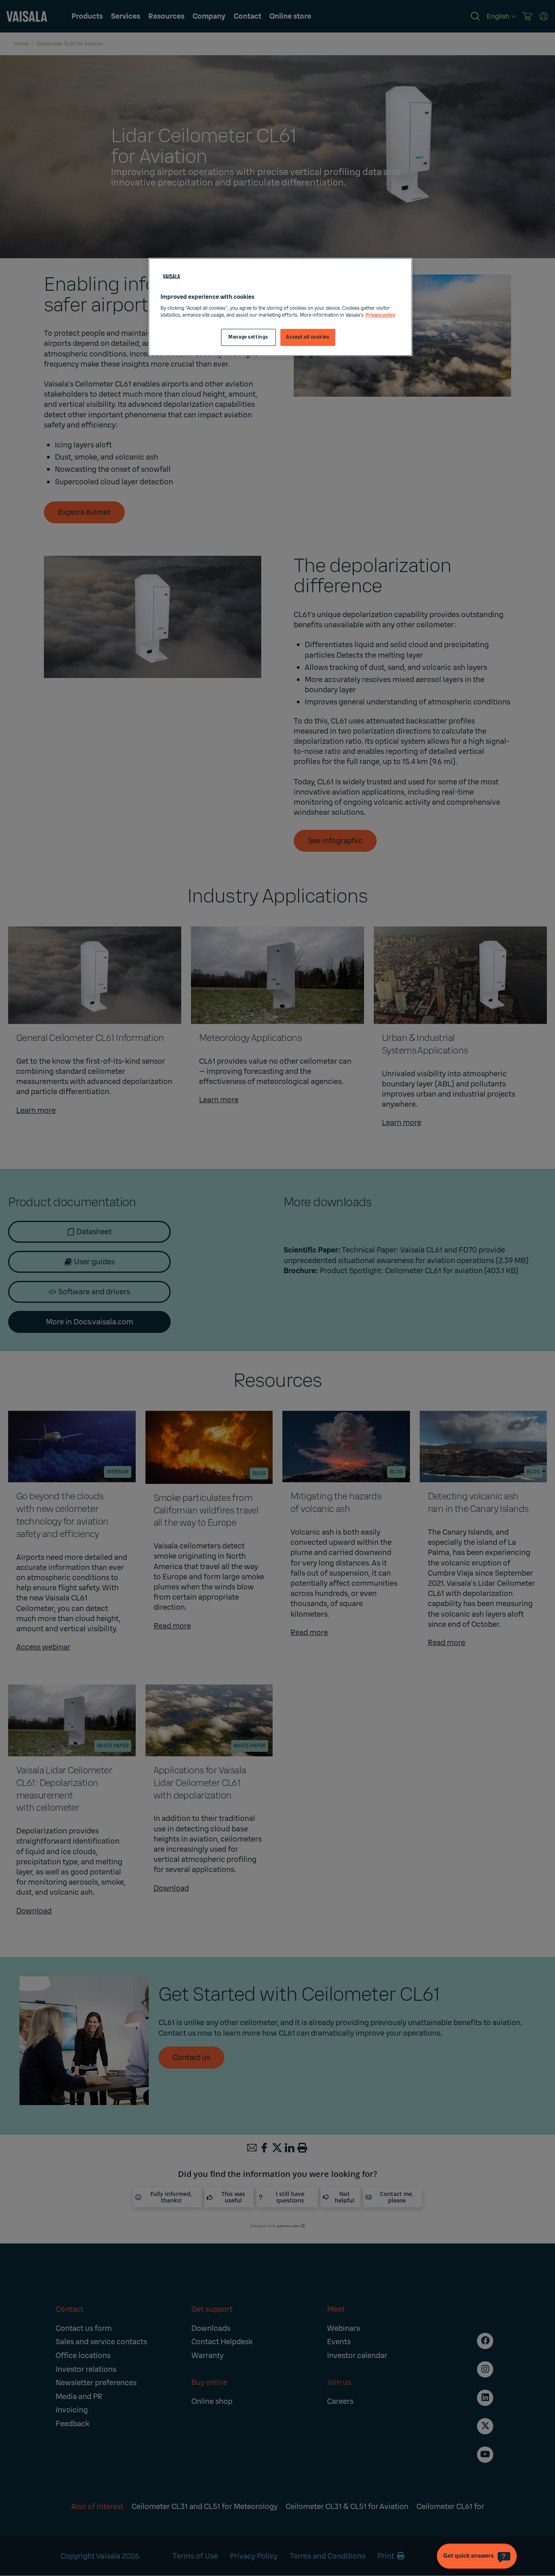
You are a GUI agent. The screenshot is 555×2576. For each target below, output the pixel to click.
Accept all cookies (308, 337)
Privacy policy (380, 315)
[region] (280, 307)
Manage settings (248, 337)
